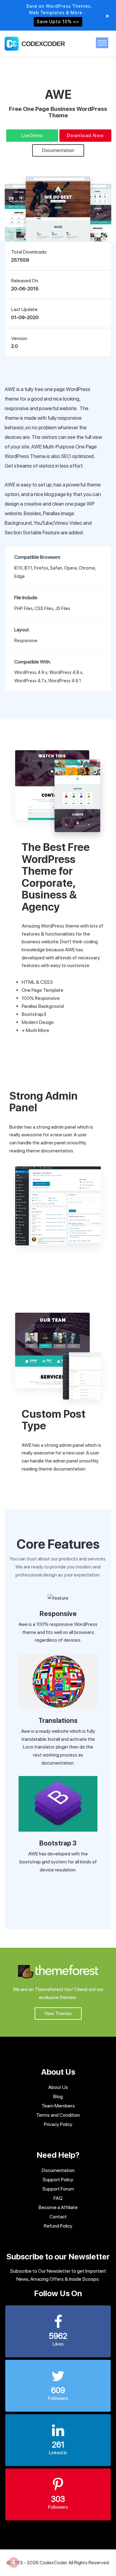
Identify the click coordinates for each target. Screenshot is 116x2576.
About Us (58, 2087)
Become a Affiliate (58, 2207)
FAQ (58, 2198)
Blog (58, 2096)
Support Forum (58, 2189)
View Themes (58, 2014)
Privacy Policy (58, 2124)
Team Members (58, 2106)
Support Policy (58, 2180)
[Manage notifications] (14, 2562)
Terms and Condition (58, 2115)
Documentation (58, 150)
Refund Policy (58, 2226)
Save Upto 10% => (58, 22)
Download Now (85, 135)
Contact (58, 2217)
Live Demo (32, 136)
